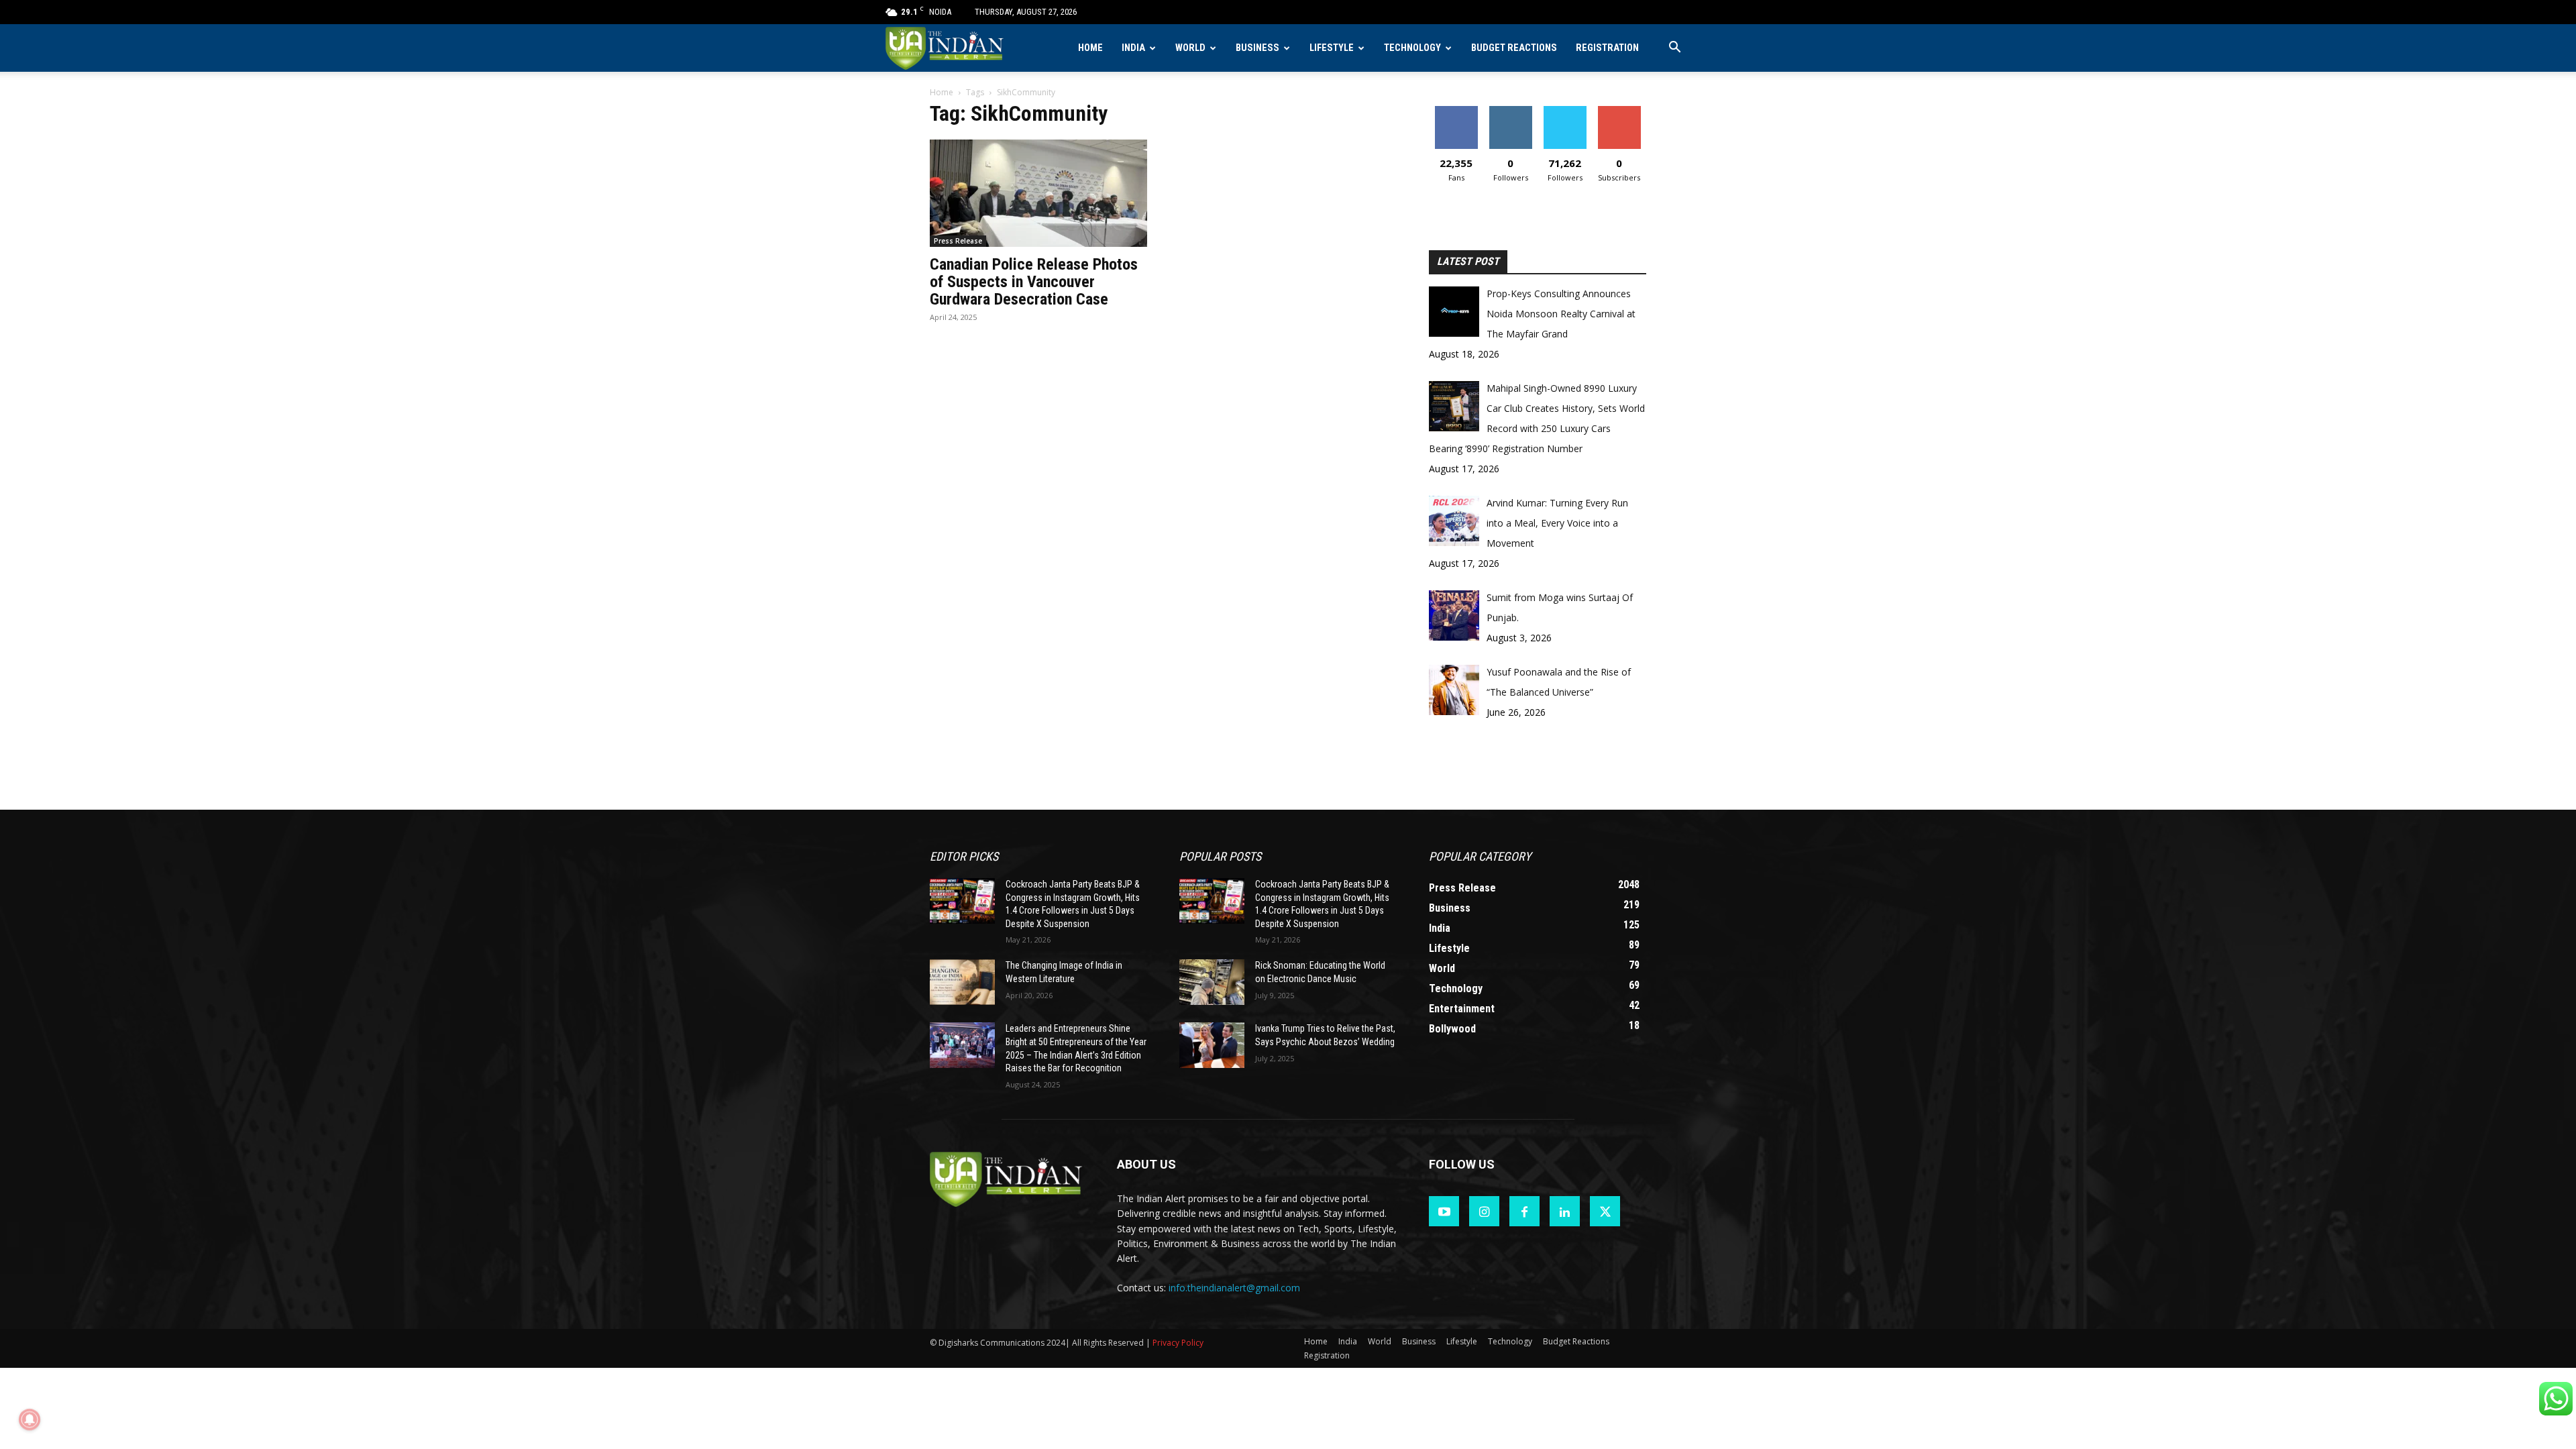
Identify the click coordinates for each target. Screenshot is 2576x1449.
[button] (1674, 49)
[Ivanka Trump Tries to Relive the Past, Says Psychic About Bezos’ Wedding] (1212, 1045)
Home (1090, 48)
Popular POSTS (1220, 856)
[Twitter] (1605, 1211)
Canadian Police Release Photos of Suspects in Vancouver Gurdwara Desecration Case (1034, 282)
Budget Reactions (1514, 48)
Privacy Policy (1178, 1343)
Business (1257, 48)
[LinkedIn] (1565, 1211)
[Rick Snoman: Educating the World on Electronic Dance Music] (1212, 982)
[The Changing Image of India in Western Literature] (962, 982)
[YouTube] (1444, 1211)
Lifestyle (1332, 48)
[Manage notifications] (30, 1419)
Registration (1607, 48)
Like (1456, 111)
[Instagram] (1484, 1211)
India (1133, 48)
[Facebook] (1524, 1211)
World (1190, 48)
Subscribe (1619, 111)
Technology (1412, 48)
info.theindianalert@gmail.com (1234, 1288)
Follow (1510, 111)
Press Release (958, 241)
